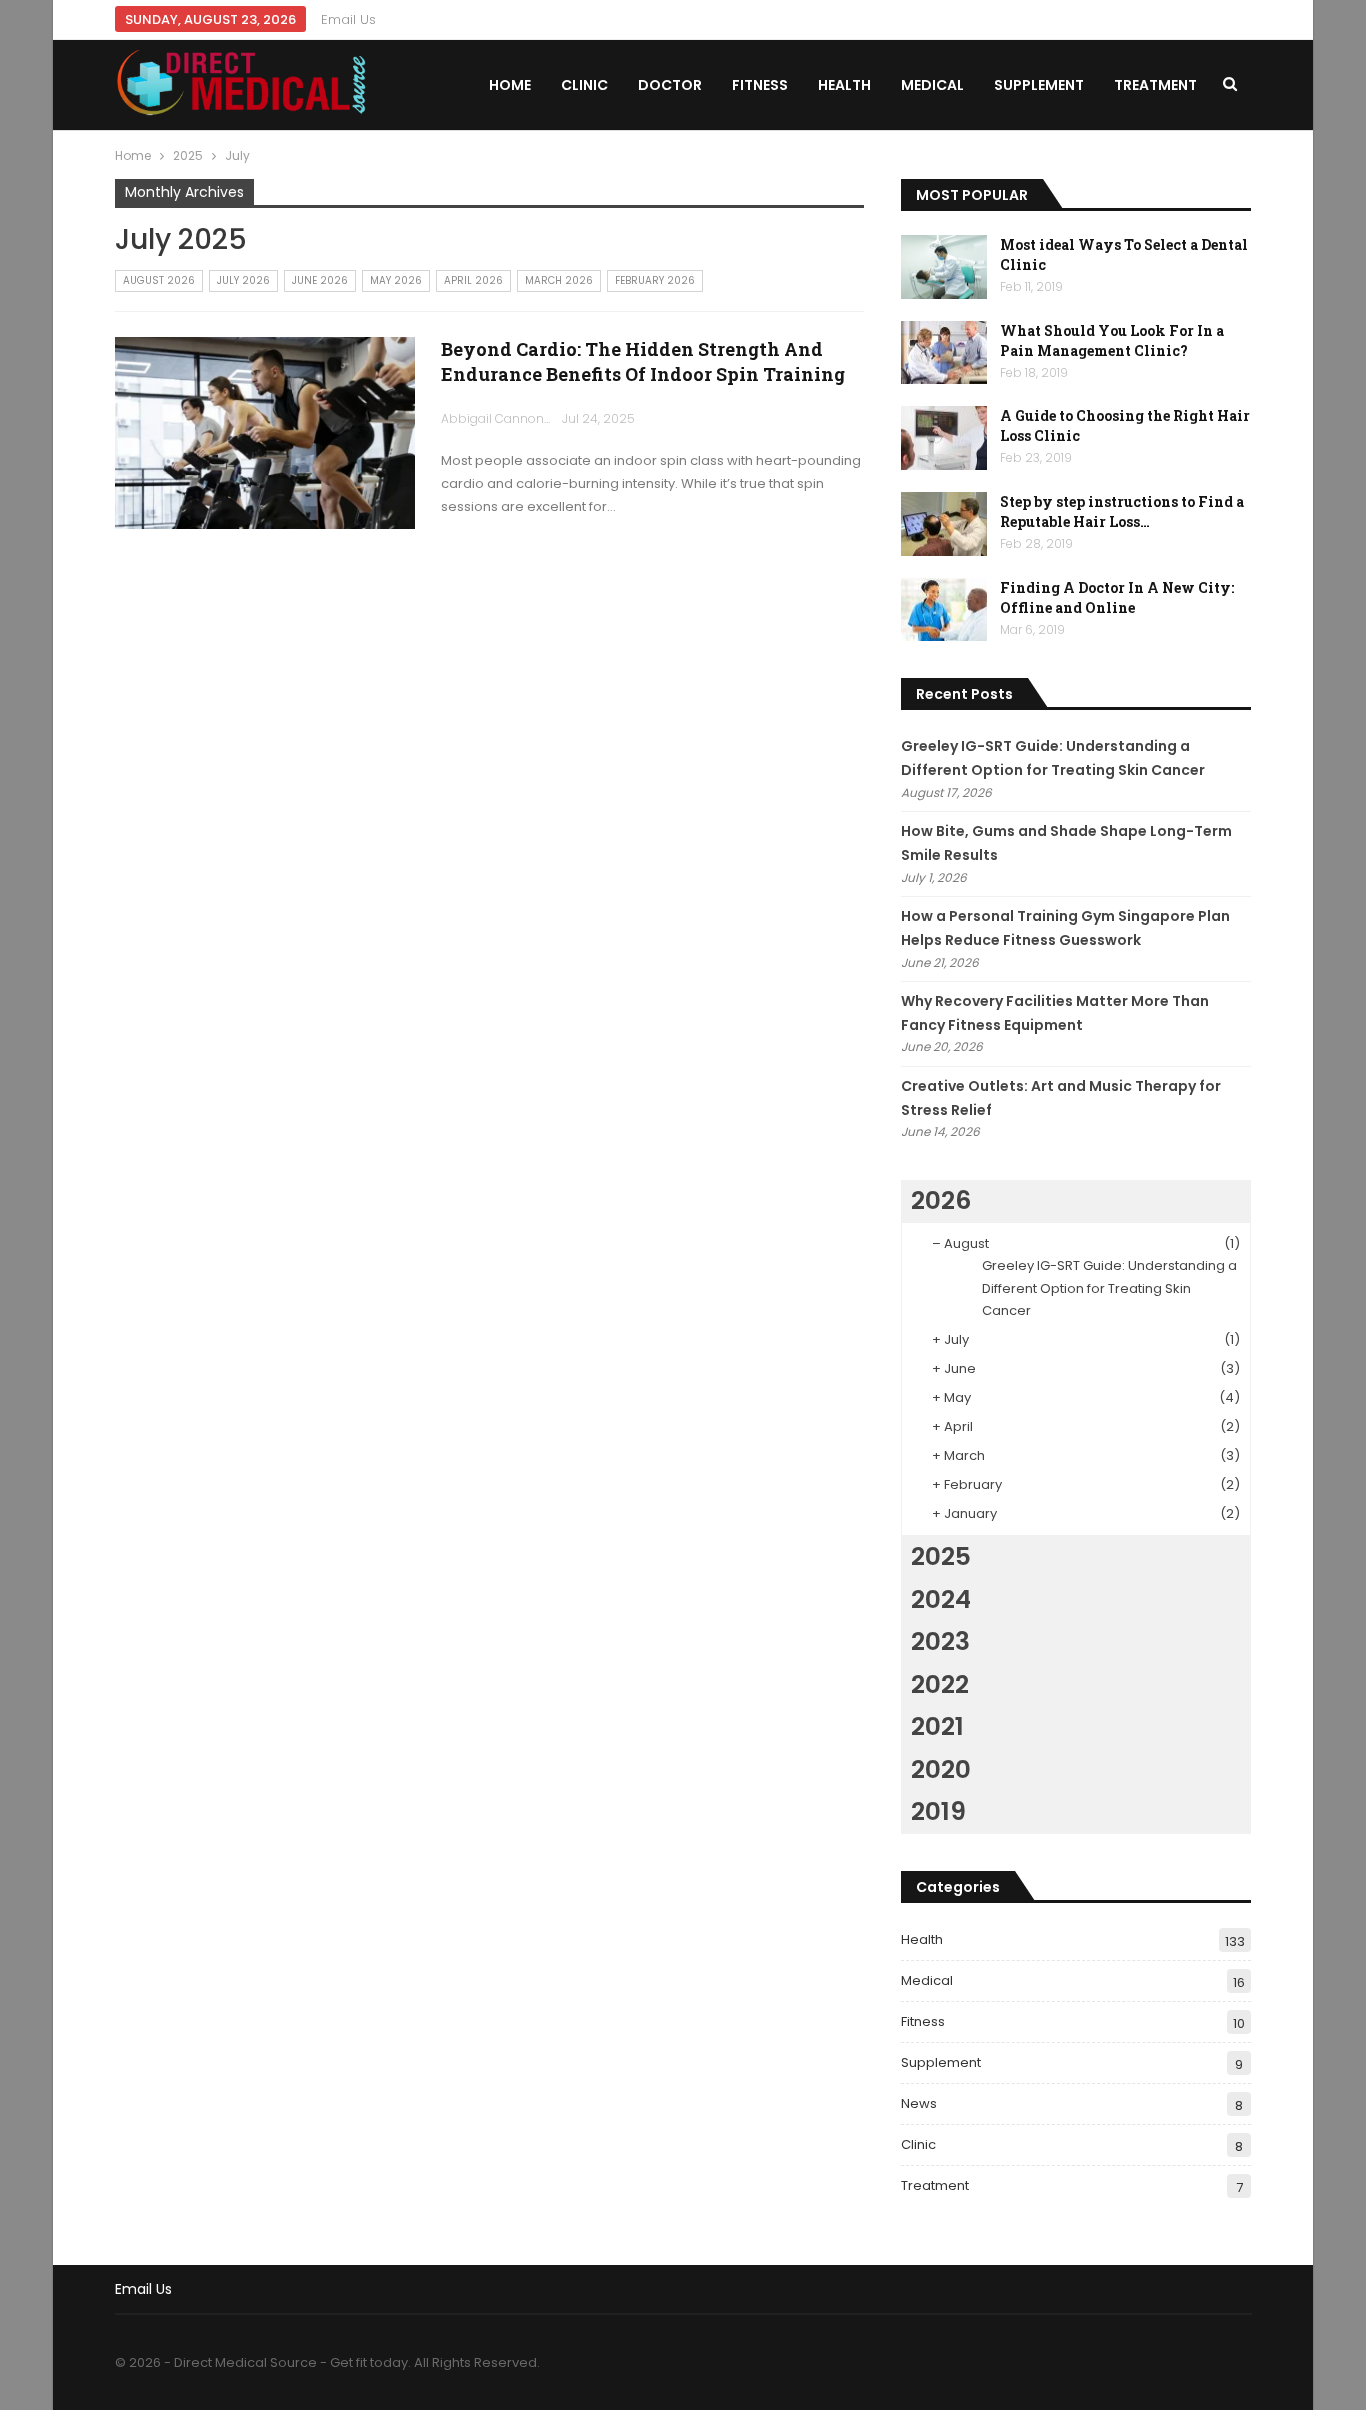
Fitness (760, 85)
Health (844, 85)
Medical (932, 85)
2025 (941, 1556)
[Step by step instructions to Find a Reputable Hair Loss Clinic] (944, 524)
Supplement (1039, 85)
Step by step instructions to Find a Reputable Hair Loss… (1122, 511)
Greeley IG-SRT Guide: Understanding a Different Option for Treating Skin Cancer (1109, 1287)
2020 (941, 1769)
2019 (938, 1811)
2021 (937, 1726)
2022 (940, 1684)
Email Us (348, 19)
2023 (940, 1641)
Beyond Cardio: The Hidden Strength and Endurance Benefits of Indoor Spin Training (643, 361)
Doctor (670, 85)
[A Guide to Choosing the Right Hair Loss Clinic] (944, 438)
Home (510, 85)
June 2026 (320, 280)
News (919, 2103)
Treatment (1155, 85)
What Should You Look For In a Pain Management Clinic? (1112, 340)
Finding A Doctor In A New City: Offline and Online (1117, 597)
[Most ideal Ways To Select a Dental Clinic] (944, 267)
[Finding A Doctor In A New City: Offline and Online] (944, 610)
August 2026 (159, 280)
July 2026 (243, 280)
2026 (941, 1200)
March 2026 (559, 280)
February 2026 (655, 280)
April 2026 (473, 280)
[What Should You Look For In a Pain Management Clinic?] (944, 353)
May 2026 (396, 280)
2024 (941, 1599)
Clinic (584, 85)
